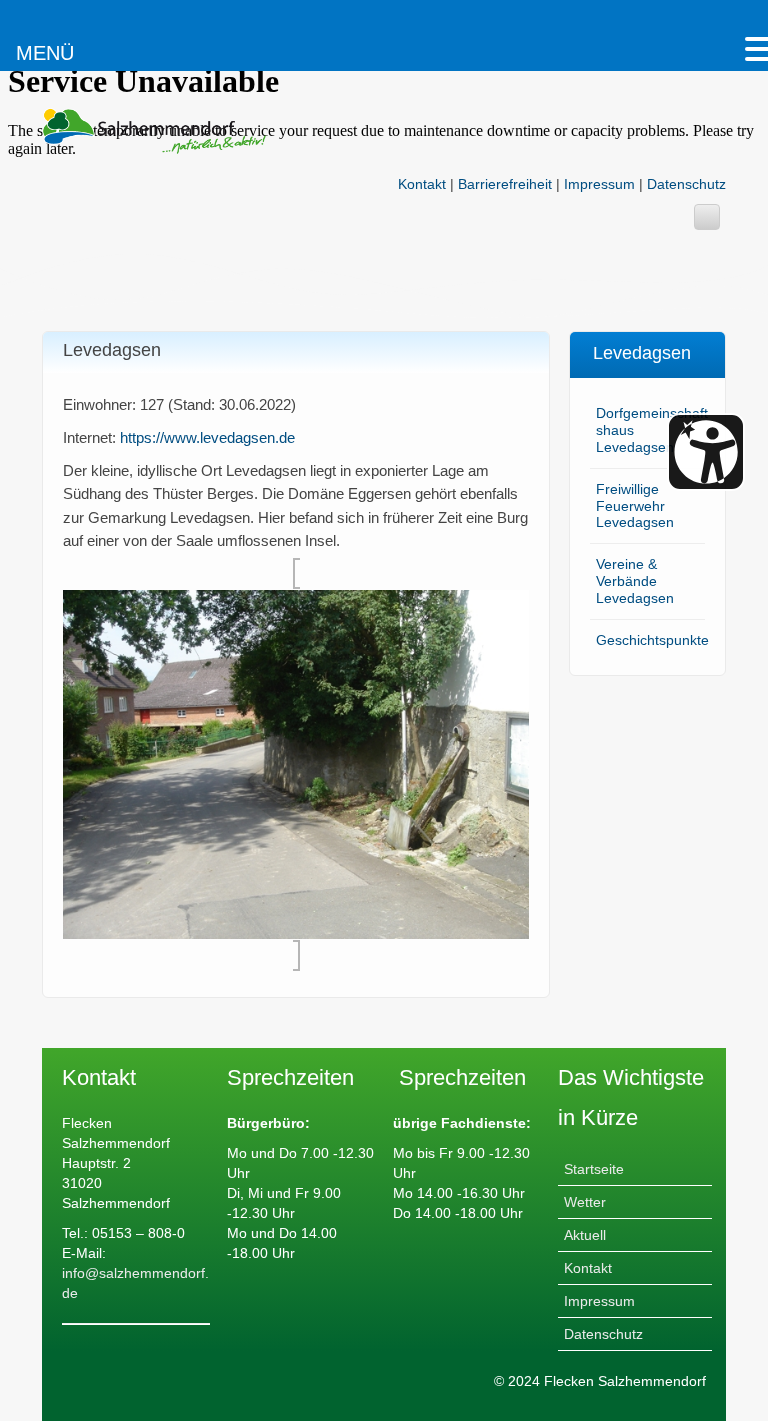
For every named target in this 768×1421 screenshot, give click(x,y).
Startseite (594, 1169)
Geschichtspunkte (652, 640)
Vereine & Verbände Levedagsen (635, 581)
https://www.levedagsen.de (207, 437)
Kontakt (422, 184)
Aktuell (585, 1235)
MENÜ (45, 53)
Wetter (585, 1202)
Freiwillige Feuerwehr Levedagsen (635, 506)
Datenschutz (686, 184)
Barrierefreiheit (505, 184)
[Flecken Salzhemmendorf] (154, 130)
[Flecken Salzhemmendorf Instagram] (707, 217)
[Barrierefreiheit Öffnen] (706, 452)
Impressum (599, 184)
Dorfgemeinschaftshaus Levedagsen (652, 430)
